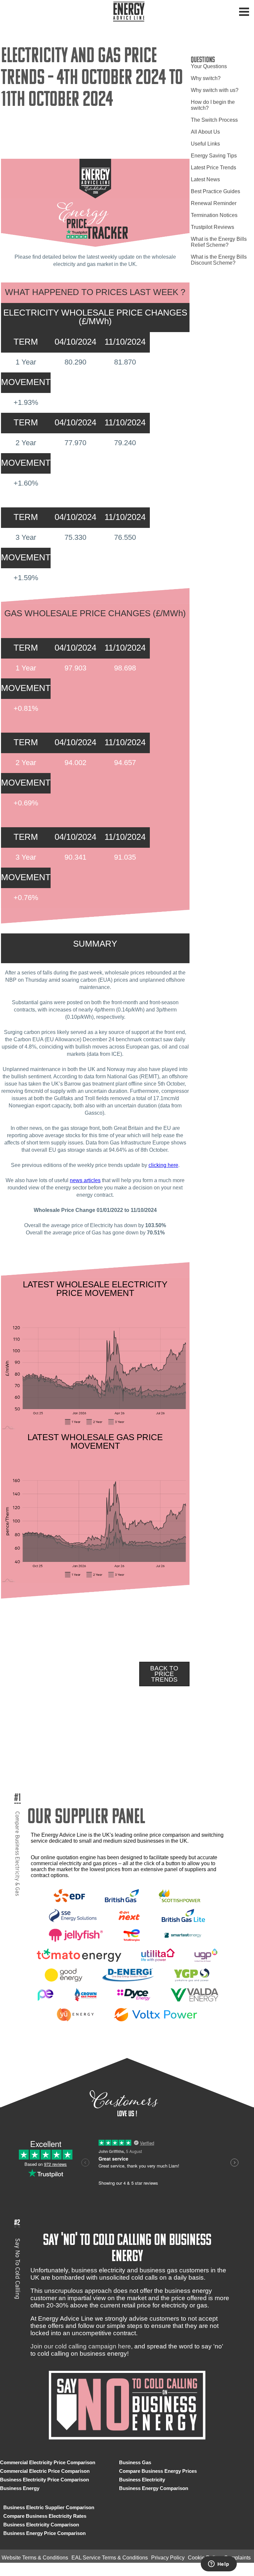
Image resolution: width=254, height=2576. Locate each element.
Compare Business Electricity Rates (45, 2516)
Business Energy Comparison (154, 2488)
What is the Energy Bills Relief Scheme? (219, 242)
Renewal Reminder (214, 203)
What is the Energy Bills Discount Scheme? (219, 260)
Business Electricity (142, 2480)
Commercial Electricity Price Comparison (48, 2462)
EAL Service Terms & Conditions (110, 2558)
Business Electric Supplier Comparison (49, 2507)
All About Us (205, 132)
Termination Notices (214, 215)
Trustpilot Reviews (212, 227)
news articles (85, 1180)
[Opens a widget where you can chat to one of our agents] (219, 2564)
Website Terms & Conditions (35, 2558)
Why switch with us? (215, 90)
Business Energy (20, 2488)
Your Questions (209, 66)
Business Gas (135, 2462)
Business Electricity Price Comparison (44, 2480)
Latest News (205, 179)
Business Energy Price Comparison (44, 2533)
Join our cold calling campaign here (81, 2346)
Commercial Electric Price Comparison (45, 2471)
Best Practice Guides (215, 191)
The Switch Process (214, 120)
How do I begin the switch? (213, 105)
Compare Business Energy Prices (158, 2471)
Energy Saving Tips (214, 156)
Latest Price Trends (213, 168)
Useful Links (205, 144)
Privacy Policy (168, 2558)
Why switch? (206, 78)
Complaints (237, 2558)
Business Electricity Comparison (41, 2525)
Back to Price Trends (164, 1674)
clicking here (163, 1165)
